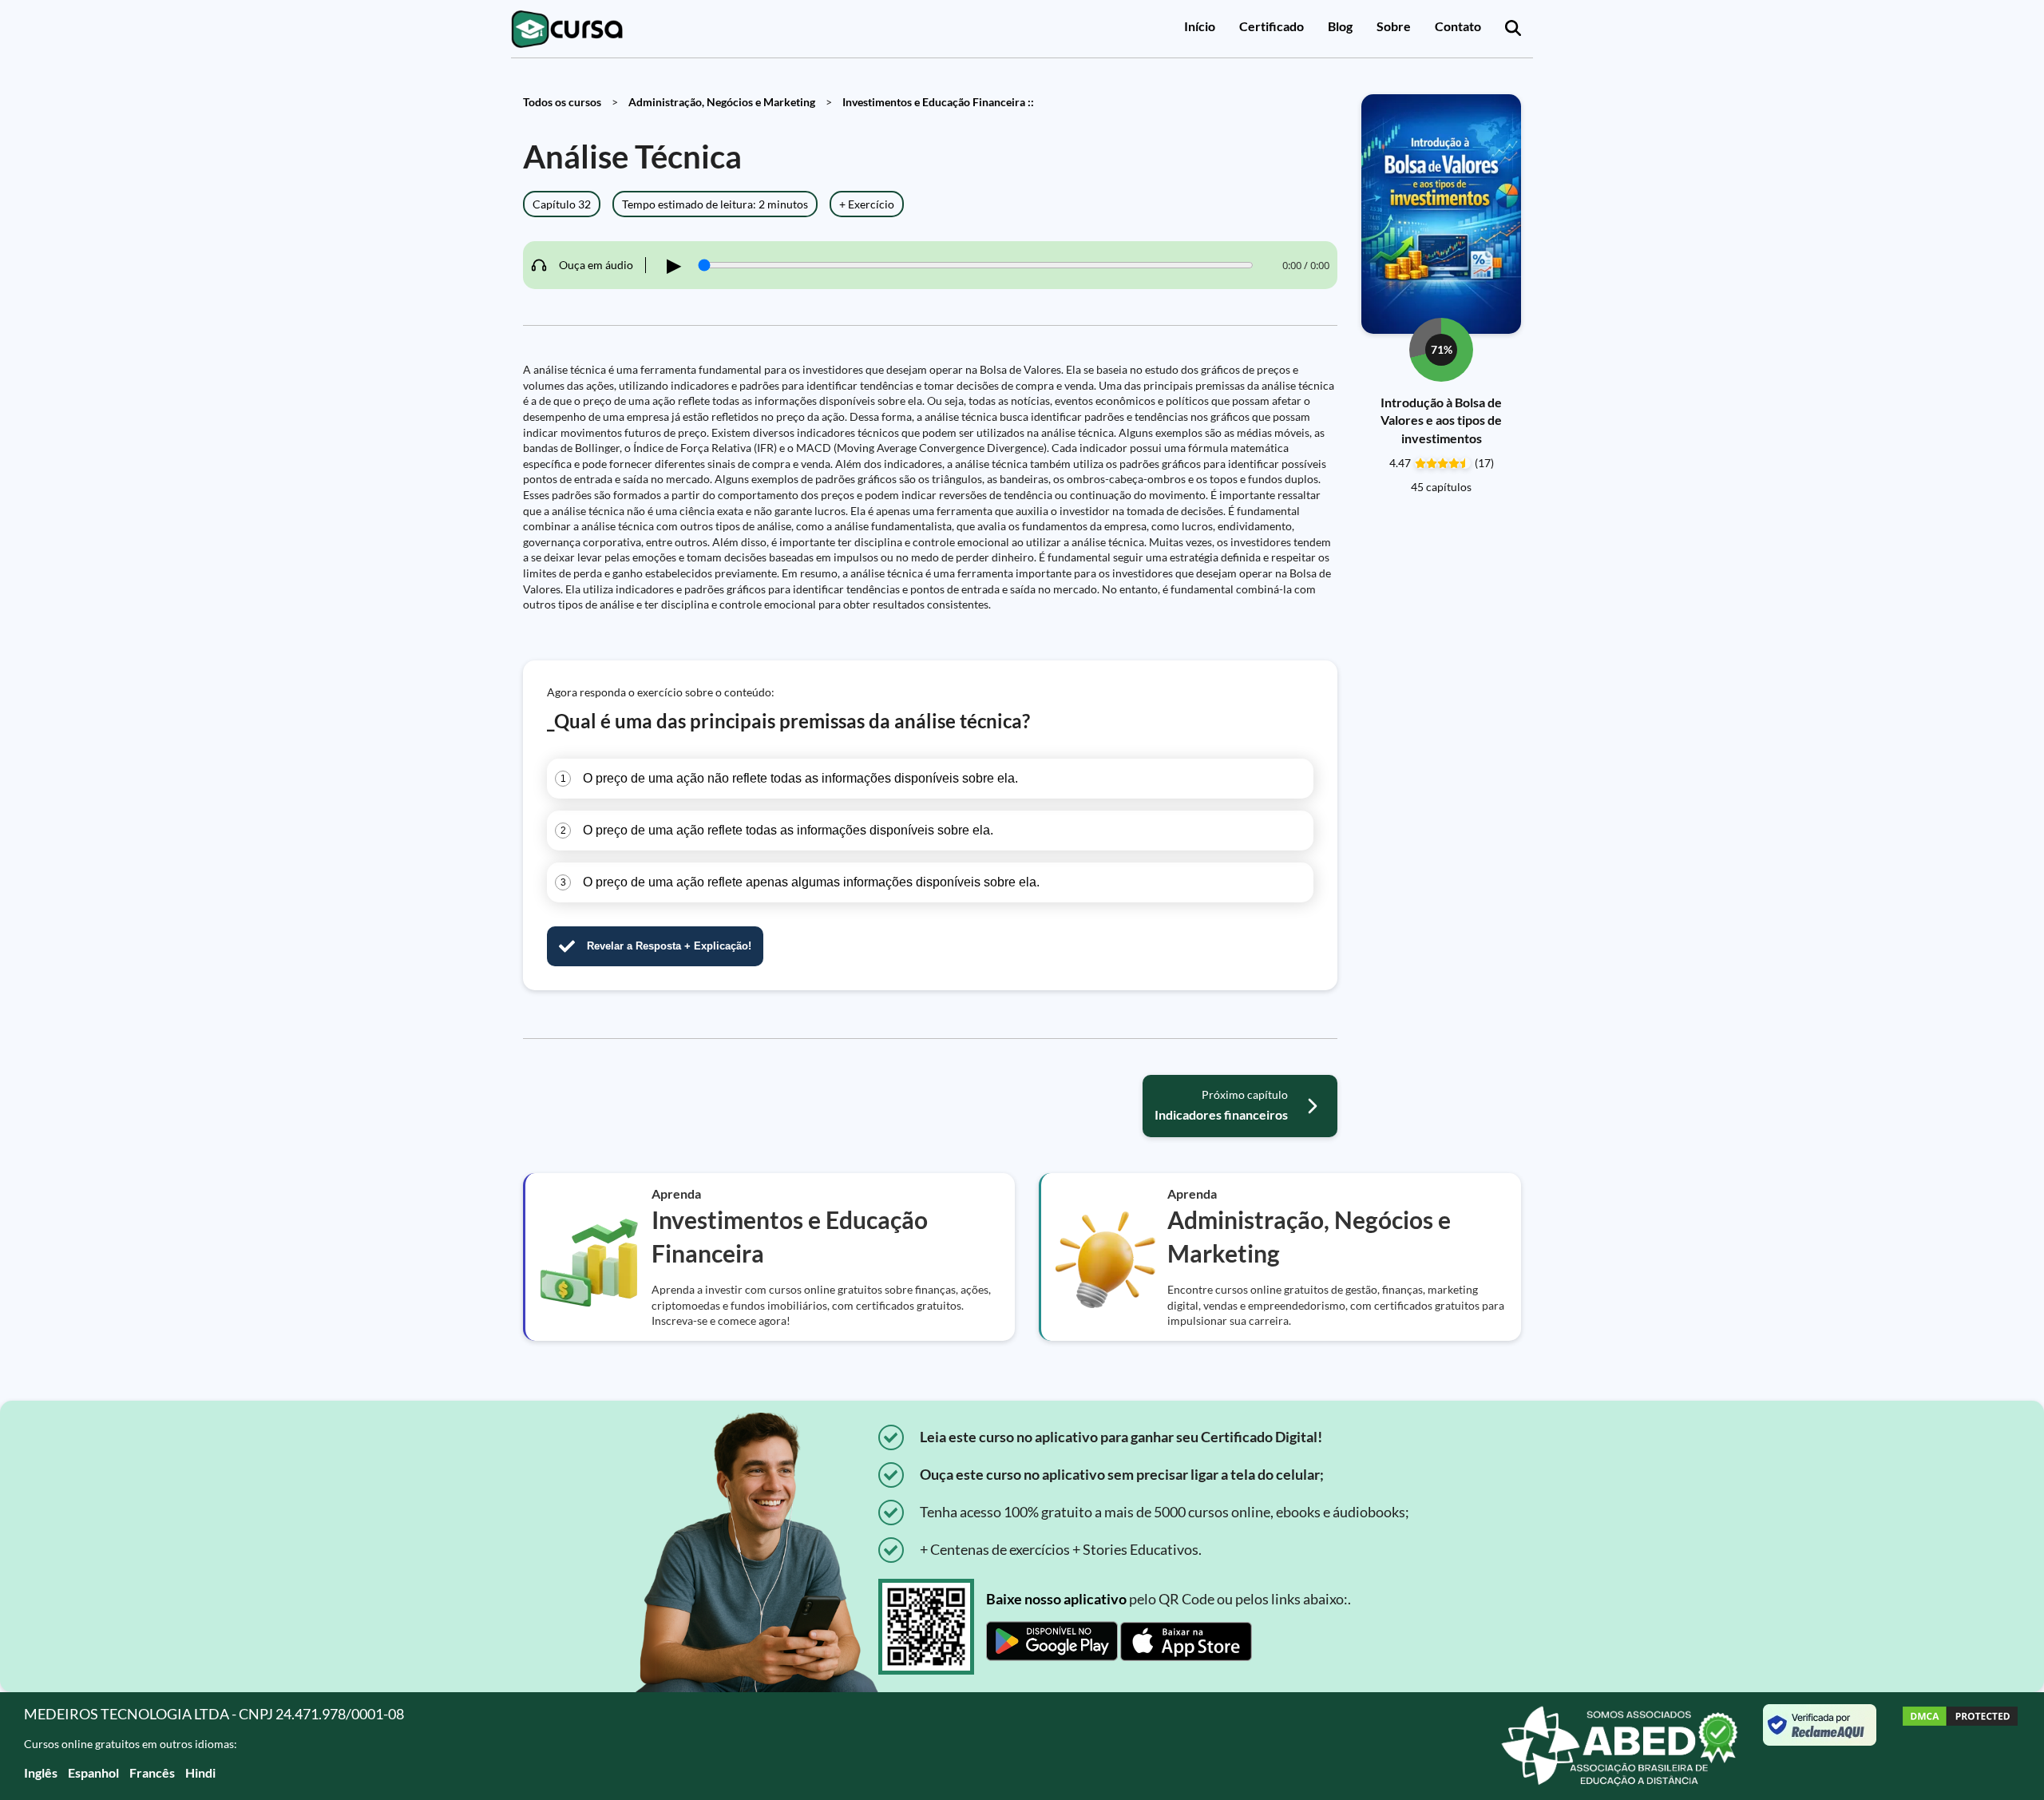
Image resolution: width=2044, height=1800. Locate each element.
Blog (1340, 26)
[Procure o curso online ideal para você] (1513, 29)
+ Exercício (867, 204)
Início (1200, 26)
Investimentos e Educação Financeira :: (938, 102)
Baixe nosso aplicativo (1056, 1599)
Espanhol (93, 1772)
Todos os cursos (562, 102)
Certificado (1272, 26)
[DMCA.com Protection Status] (1960, 1746)
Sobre (1394, 26)
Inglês (41, 1772)
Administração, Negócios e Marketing (722, 102)
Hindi (200, 1772)
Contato (1458, 26)
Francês (152, 1772)
